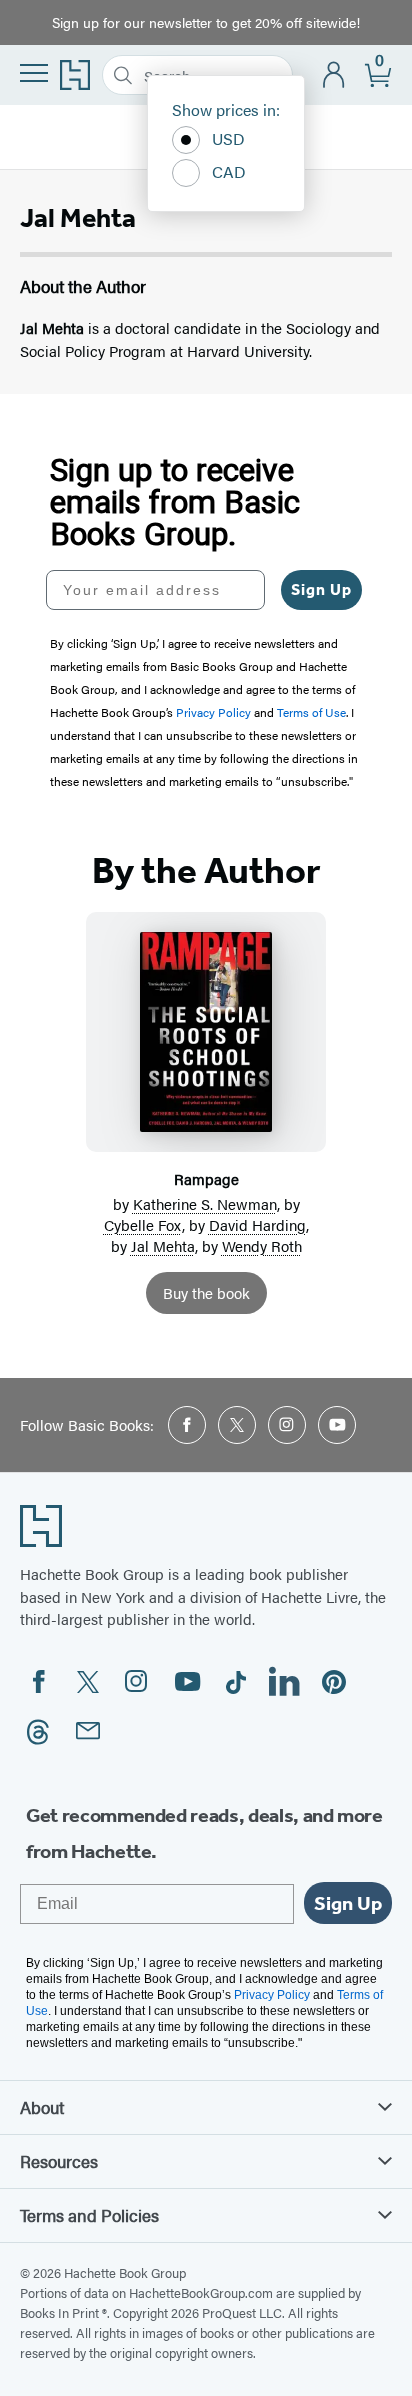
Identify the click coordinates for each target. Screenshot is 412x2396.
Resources (59, 2161)
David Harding (257, 1224)
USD (228, 138)
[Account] (334, 75)
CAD (229, 171)
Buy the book (206, 1292)
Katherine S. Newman (205, 1203)
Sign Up (321, 589)
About (42, 2107)
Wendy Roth (262, 1245)
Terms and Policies (89, 2215)
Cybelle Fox (143, 1224)
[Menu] (34, 73)
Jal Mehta (163, 1245)
